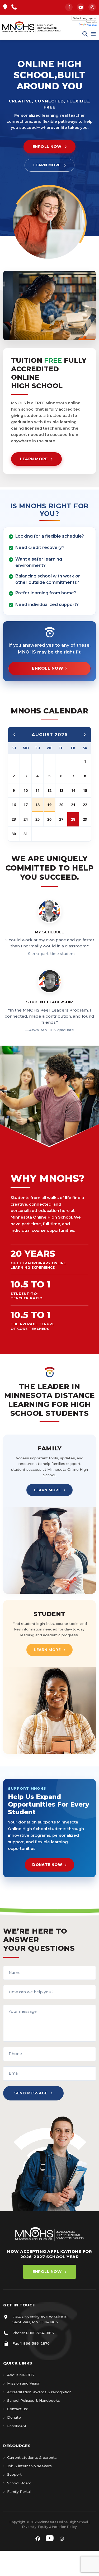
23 (14, 819)
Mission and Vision (24, 2383)
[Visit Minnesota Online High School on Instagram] (62, 2539)
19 (49, 805)
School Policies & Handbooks (34, 2400)
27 (61, 819)
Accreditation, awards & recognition (39, 2392)
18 (37, 805)
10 (26, 790)
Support (14, 2474)
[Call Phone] (14, 7)
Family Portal (19, 2492)
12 (49, 790)
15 (85, 790)
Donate (14, 2417)
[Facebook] (69, 7)
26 (49, 819)
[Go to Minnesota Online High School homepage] (31, 27)
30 (14, 834)
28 (73, 819)
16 (14, 805)
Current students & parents (32, 2457)
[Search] (85, 34)
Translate (92, 25)
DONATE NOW (47, 1865)
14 (73, 790)
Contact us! (17, 2409)
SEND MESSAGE (31, 2093)
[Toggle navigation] (93, 34)
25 (37, 819)
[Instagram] (92, 7)
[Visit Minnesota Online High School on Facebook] (38, 2539)
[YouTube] (81, 7)
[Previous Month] (15, 735)
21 (73, 805)
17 (26, 805)
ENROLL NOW (47, 147)
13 (61, 790)
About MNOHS (21, 2375)
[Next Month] (84, 735)
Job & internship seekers (29, 2466)
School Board (19, 2483)
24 (26, 819)
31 (26, 834)
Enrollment (17, 2426)
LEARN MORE (47, 165)
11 (37, 790)
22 (85, 805)
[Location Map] (5, 7)
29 (85, 819)
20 (61, 805)
